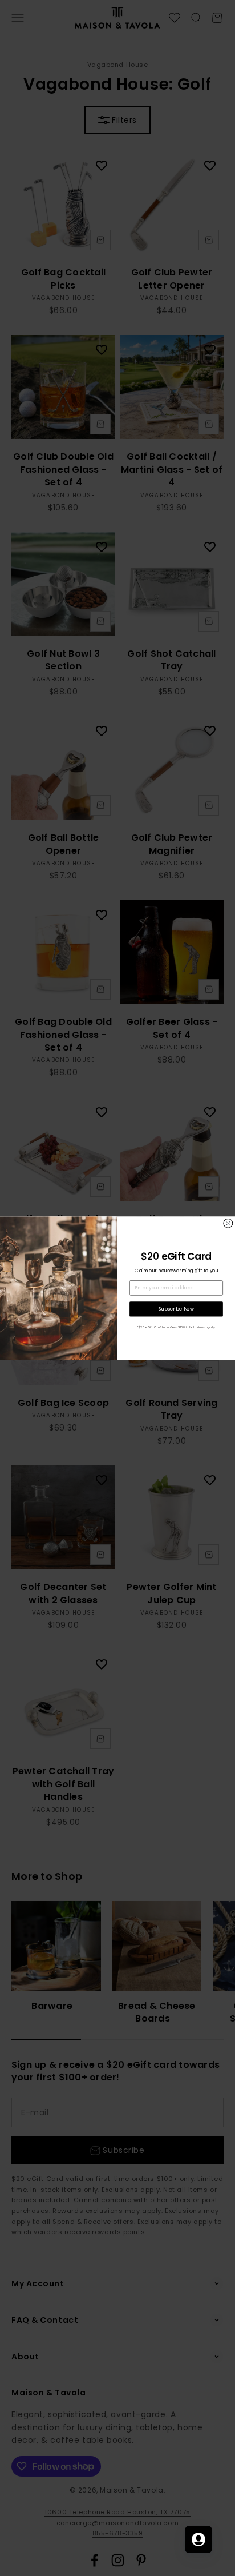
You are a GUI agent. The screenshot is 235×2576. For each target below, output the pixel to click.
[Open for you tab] (198, 2539)
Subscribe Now (176, 1309)
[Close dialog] (228, 1223)
